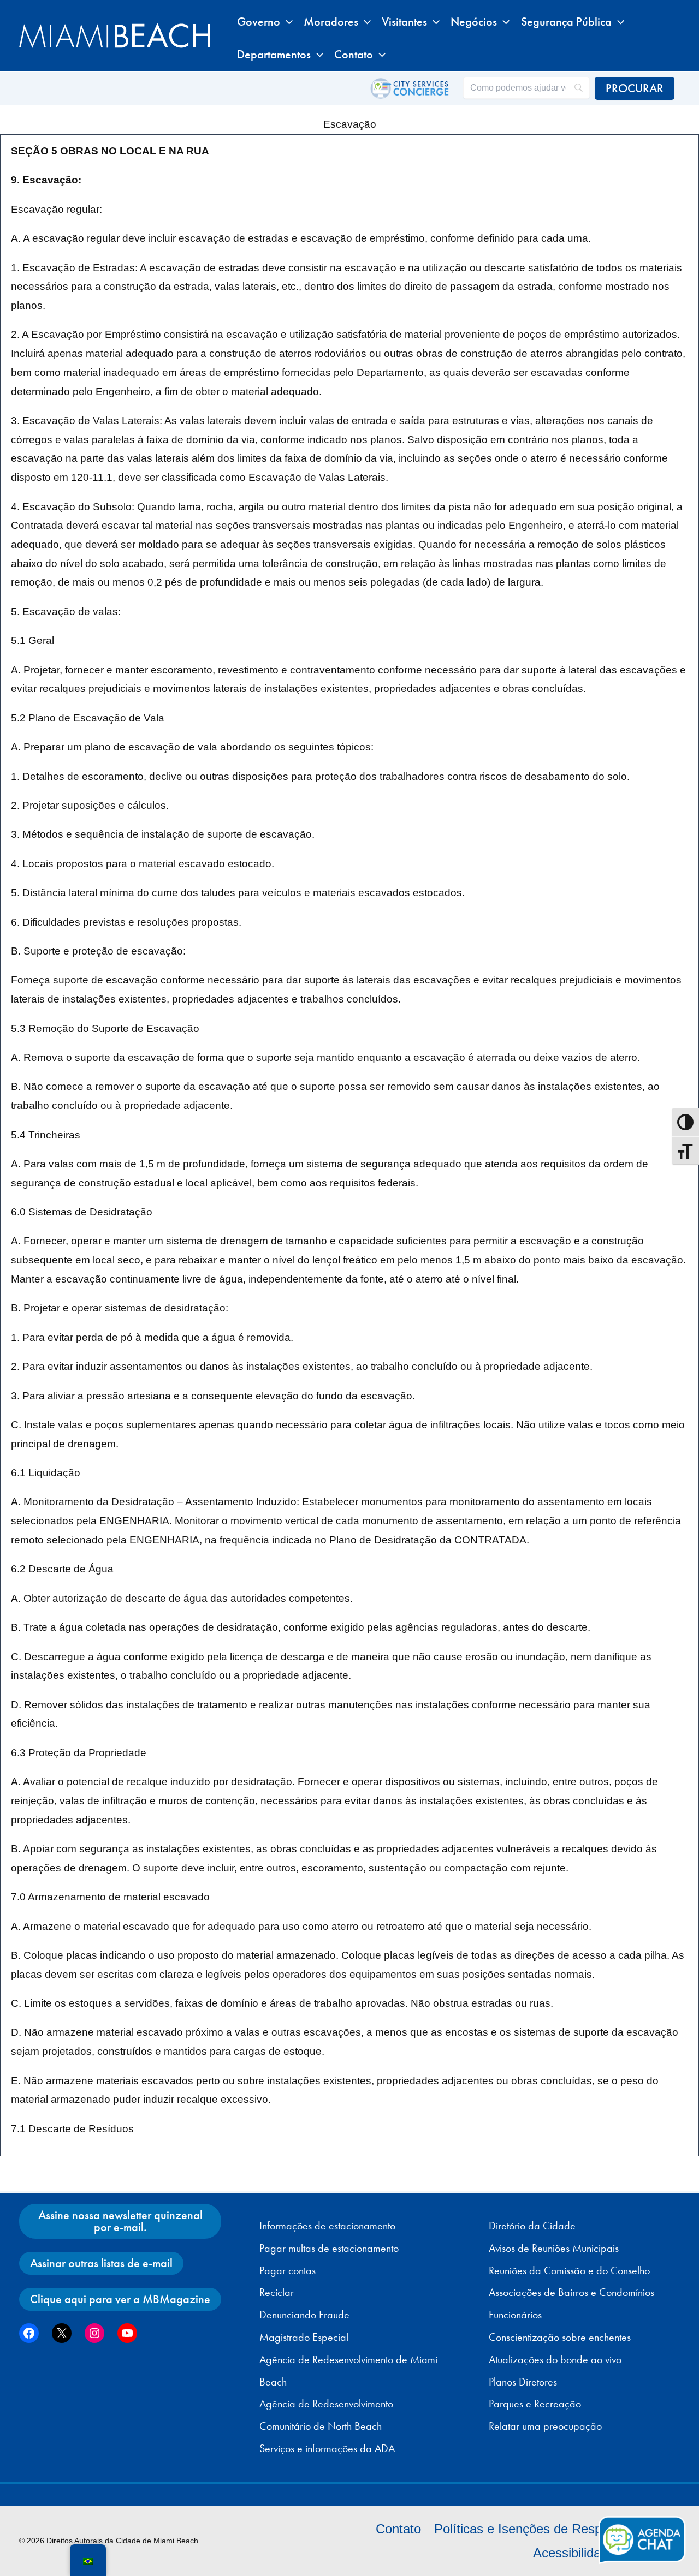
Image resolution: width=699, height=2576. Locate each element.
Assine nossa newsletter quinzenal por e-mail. (120, 2221)
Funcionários (515, 2315)
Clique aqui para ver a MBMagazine (120, 2299)
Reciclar (277, 2292)
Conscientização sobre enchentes (560, 2337)
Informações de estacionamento (327, 2226)
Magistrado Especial (304, 2337)
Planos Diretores (523, 2382)
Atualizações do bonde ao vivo (555, 2359)
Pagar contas (288, 2270)
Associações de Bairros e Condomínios (571, 2292)
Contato (398, 2529)
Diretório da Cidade (532, 2226)
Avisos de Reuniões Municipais (554, 2248)
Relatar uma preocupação (545, 2426)
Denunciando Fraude (304, 2315)
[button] (286, 22)
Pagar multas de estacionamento (329, 2248)
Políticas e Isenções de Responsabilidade (554, 2529)
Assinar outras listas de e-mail (101, 2263)
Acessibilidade (574, 2553)
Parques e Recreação (535, 2404)
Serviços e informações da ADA (327, 2448)
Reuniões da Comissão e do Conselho (569, 2270)
